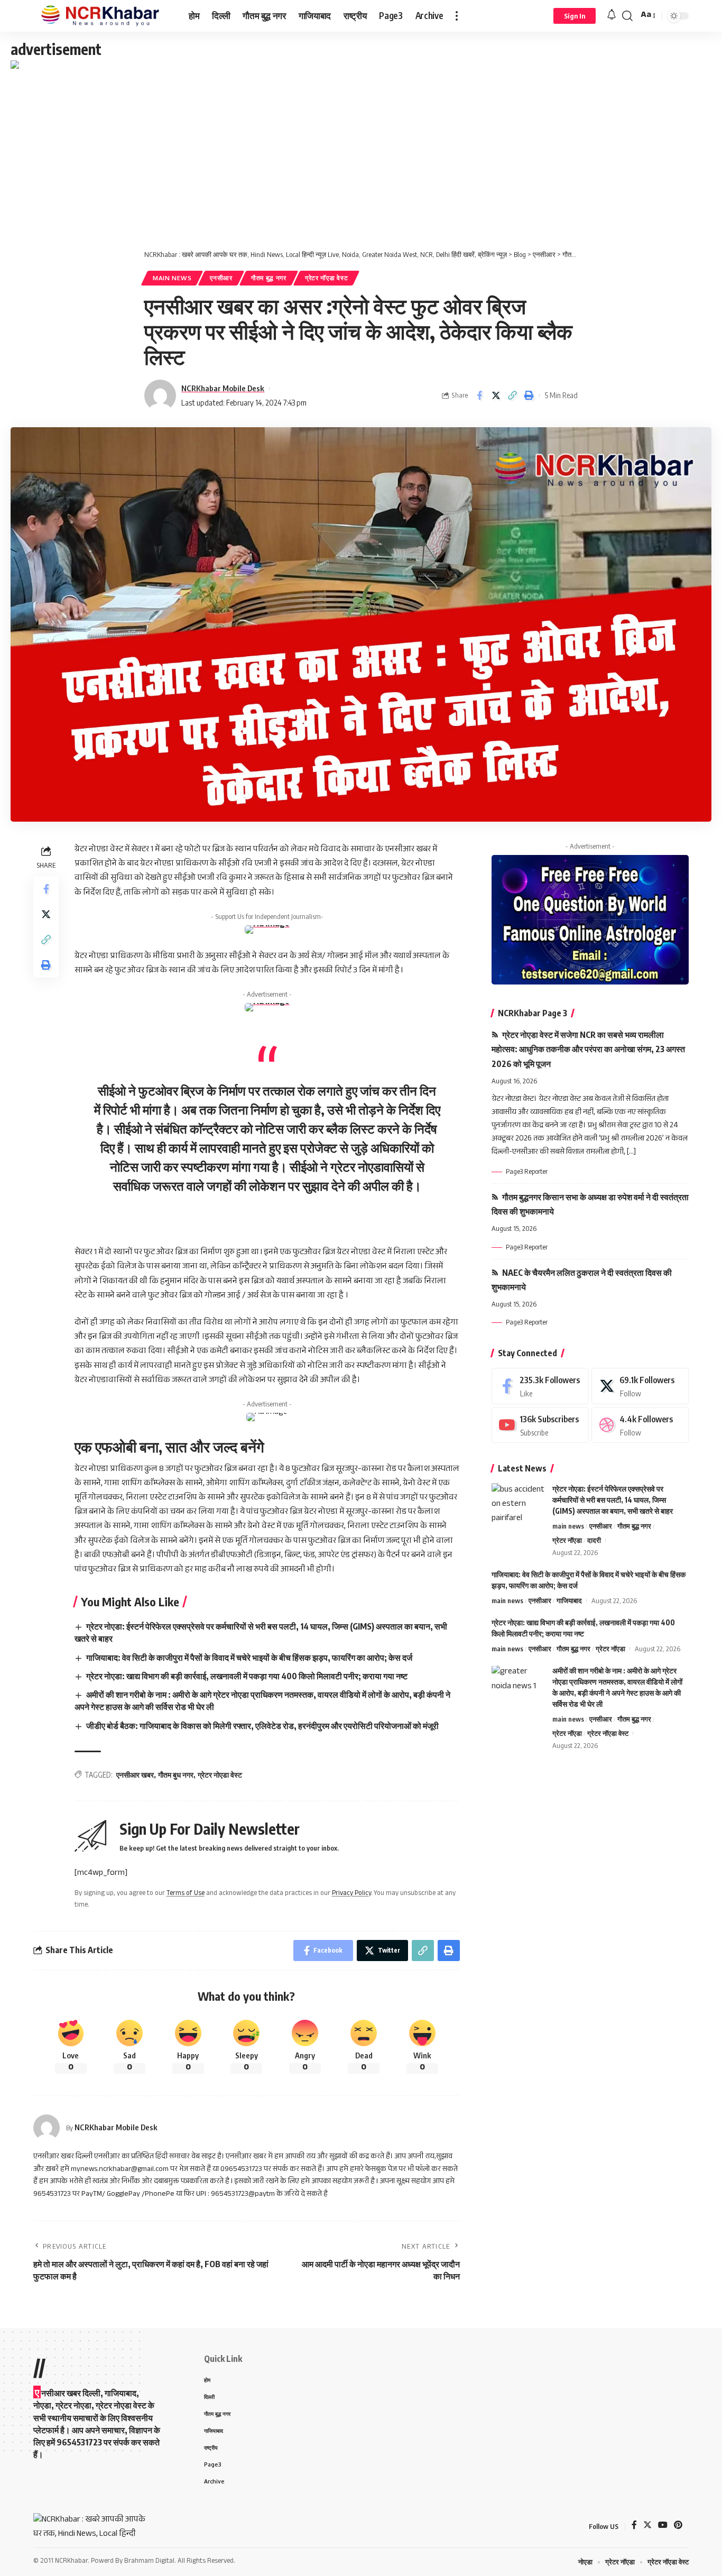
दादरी (594, 1540)
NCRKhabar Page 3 (533, 1013)
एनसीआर (221, 278)
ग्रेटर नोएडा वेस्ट (220, 1775)
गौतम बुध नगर (176, 1775)
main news (172, 278)
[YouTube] (663, 2526)
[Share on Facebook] (479, 395)
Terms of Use (186, 1894)
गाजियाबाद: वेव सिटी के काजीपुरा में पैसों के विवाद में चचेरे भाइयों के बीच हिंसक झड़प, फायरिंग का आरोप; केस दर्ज (249, 1658)
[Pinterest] (678, 2526)
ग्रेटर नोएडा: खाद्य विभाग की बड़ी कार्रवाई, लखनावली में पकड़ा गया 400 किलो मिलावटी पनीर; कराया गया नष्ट (247, 1676)
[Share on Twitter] (496, 395)
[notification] (612, 16)
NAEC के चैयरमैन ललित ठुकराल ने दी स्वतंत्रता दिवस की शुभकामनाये (582, 1280)
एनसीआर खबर (135, 1775)
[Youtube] (540, 1425)
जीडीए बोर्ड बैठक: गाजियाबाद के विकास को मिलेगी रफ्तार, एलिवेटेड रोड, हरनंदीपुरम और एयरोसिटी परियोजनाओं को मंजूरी (262, 1726)
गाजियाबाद (569, 1600)
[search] (627, 16)
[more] (457, 16)
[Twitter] (640, 1386)
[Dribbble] (640, 1425)
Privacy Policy (351, 1894)
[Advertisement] (361, 152)
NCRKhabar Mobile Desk (223, 388)
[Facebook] (540, 1386)
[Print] (529, 395)
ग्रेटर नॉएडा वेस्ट (326, 278)
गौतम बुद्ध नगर (269, 278)
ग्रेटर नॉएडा (567, 1540)
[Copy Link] (512, 395)
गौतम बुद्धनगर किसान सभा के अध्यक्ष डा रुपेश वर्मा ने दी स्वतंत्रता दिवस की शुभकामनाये (590, 1204)
